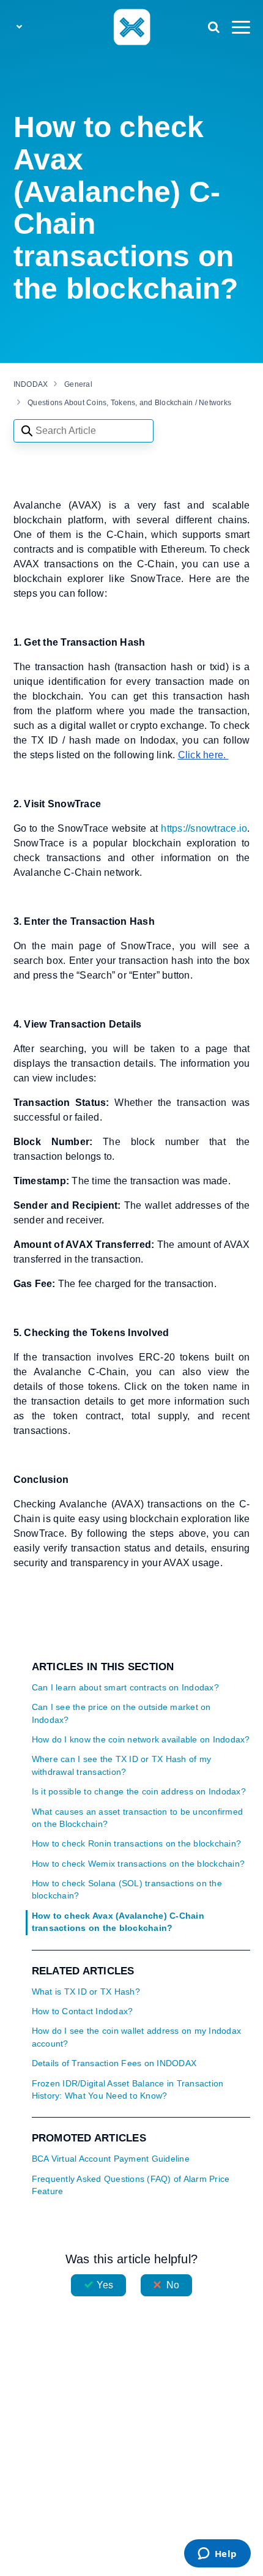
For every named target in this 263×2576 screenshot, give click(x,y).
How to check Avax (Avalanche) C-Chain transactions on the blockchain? (118, 1922)
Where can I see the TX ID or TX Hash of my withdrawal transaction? (122, 1765)
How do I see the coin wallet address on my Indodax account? (137, 2037)
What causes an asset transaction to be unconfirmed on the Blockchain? (138, 1818)
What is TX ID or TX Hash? (86, 1992)
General (78, 384)
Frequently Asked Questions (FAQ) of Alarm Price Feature (131, 2185)
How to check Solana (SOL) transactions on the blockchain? (127, 1890)
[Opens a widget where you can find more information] (217, 2555)
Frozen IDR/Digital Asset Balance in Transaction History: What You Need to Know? (128, 2090)
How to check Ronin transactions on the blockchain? (137, 1844)
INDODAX (31, 384)
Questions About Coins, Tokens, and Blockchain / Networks (129, 403)
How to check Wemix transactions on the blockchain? (139, 1864)
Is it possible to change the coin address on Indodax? (139, 1792)
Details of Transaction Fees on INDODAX (114, 2063)
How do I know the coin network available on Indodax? (141, 1740)
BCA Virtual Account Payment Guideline (111, 2159)
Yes (105, 2285)
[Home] (131, 26)
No (173, 2285)
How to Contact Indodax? (83, 2011)
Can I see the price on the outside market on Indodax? (121, 1713)
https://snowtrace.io (204, 828)
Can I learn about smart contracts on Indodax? (125, 1688)
